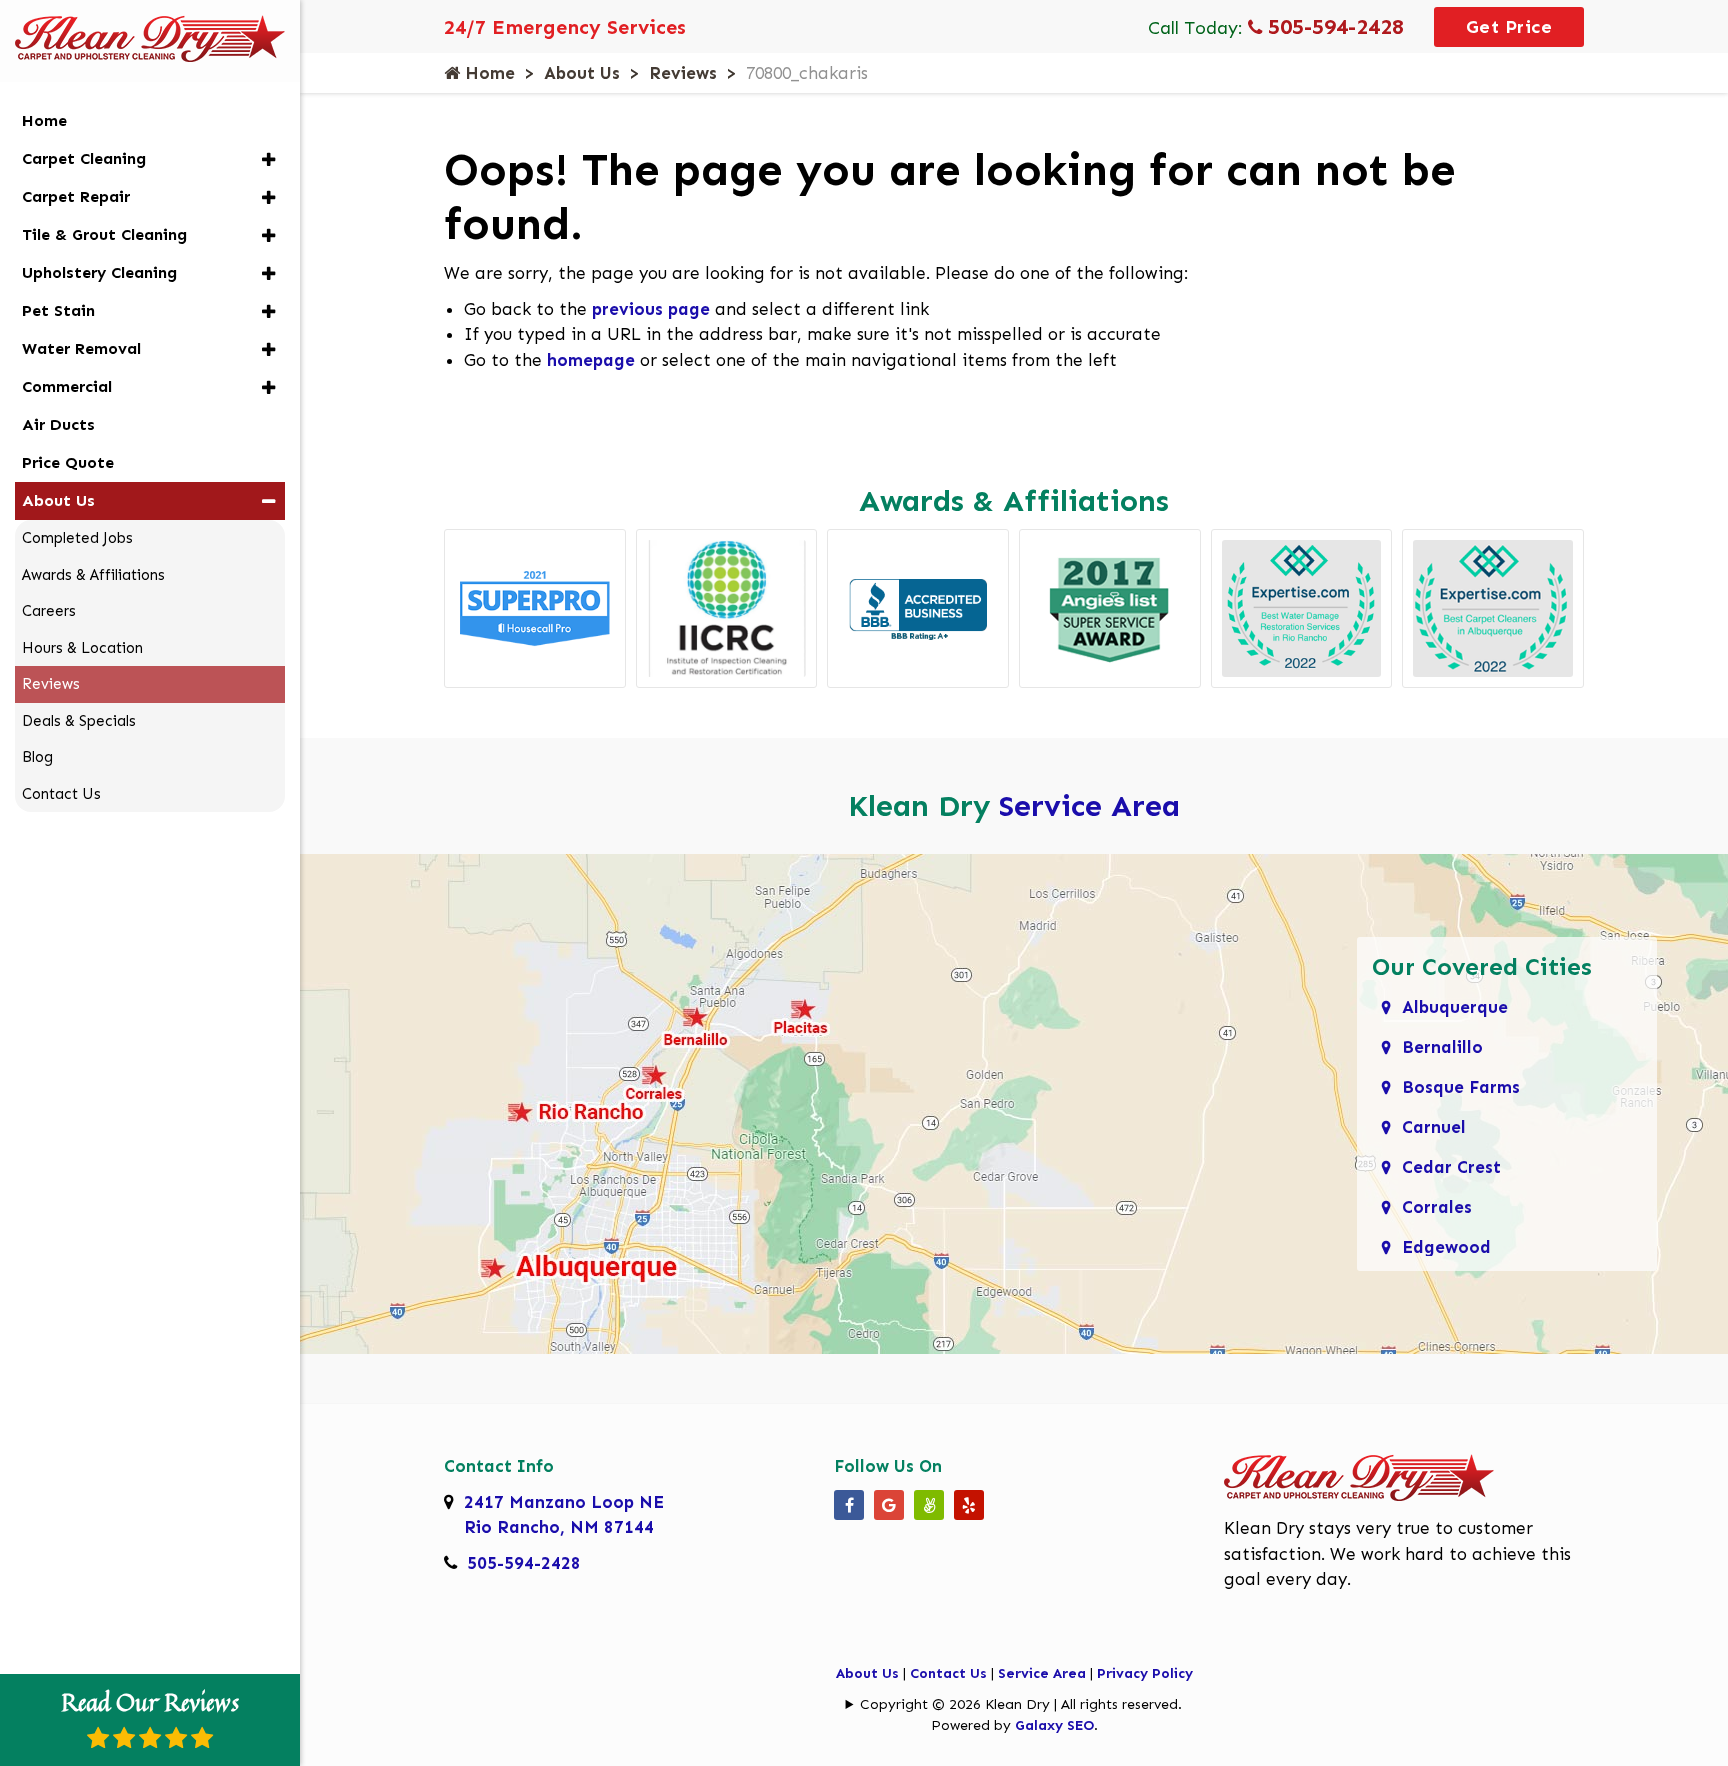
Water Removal (81, 348)
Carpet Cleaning (84, 158)
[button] (268, 159)
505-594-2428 (1333, 26)
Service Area (1089, 806)
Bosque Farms (1461, 1087)
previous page (651, 309)
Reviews (683, 73)
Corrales (1437, 1207)
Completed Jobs (77, 538)
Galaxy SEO (1054, 1725)
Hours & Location (82, 648)
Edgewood (1446, 1247)
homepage (591, 360)
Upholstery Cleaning (99, 272)
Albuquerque (1455, 1007)
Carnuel (1434, 1127)
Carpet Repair (76, 196)
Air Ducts (58, 424)
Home (487, 73)
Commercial (67, 386)
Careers (49, 611)
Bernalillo (1442, 1047)
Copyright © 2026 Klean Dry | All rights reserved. (1021, 1704)
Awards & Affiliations (93, 575)
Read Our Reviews (150, 1702)
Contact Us (948, 1673)
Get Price (1509, 27)
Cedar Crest (1451, 1167)
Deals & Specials (79, 721)
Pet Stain (58, 310)
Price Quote (68, 462)
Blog (37, 757)
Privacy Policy (1145, 1673)
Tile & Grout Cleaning (104, 234)
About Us (582, 73)
